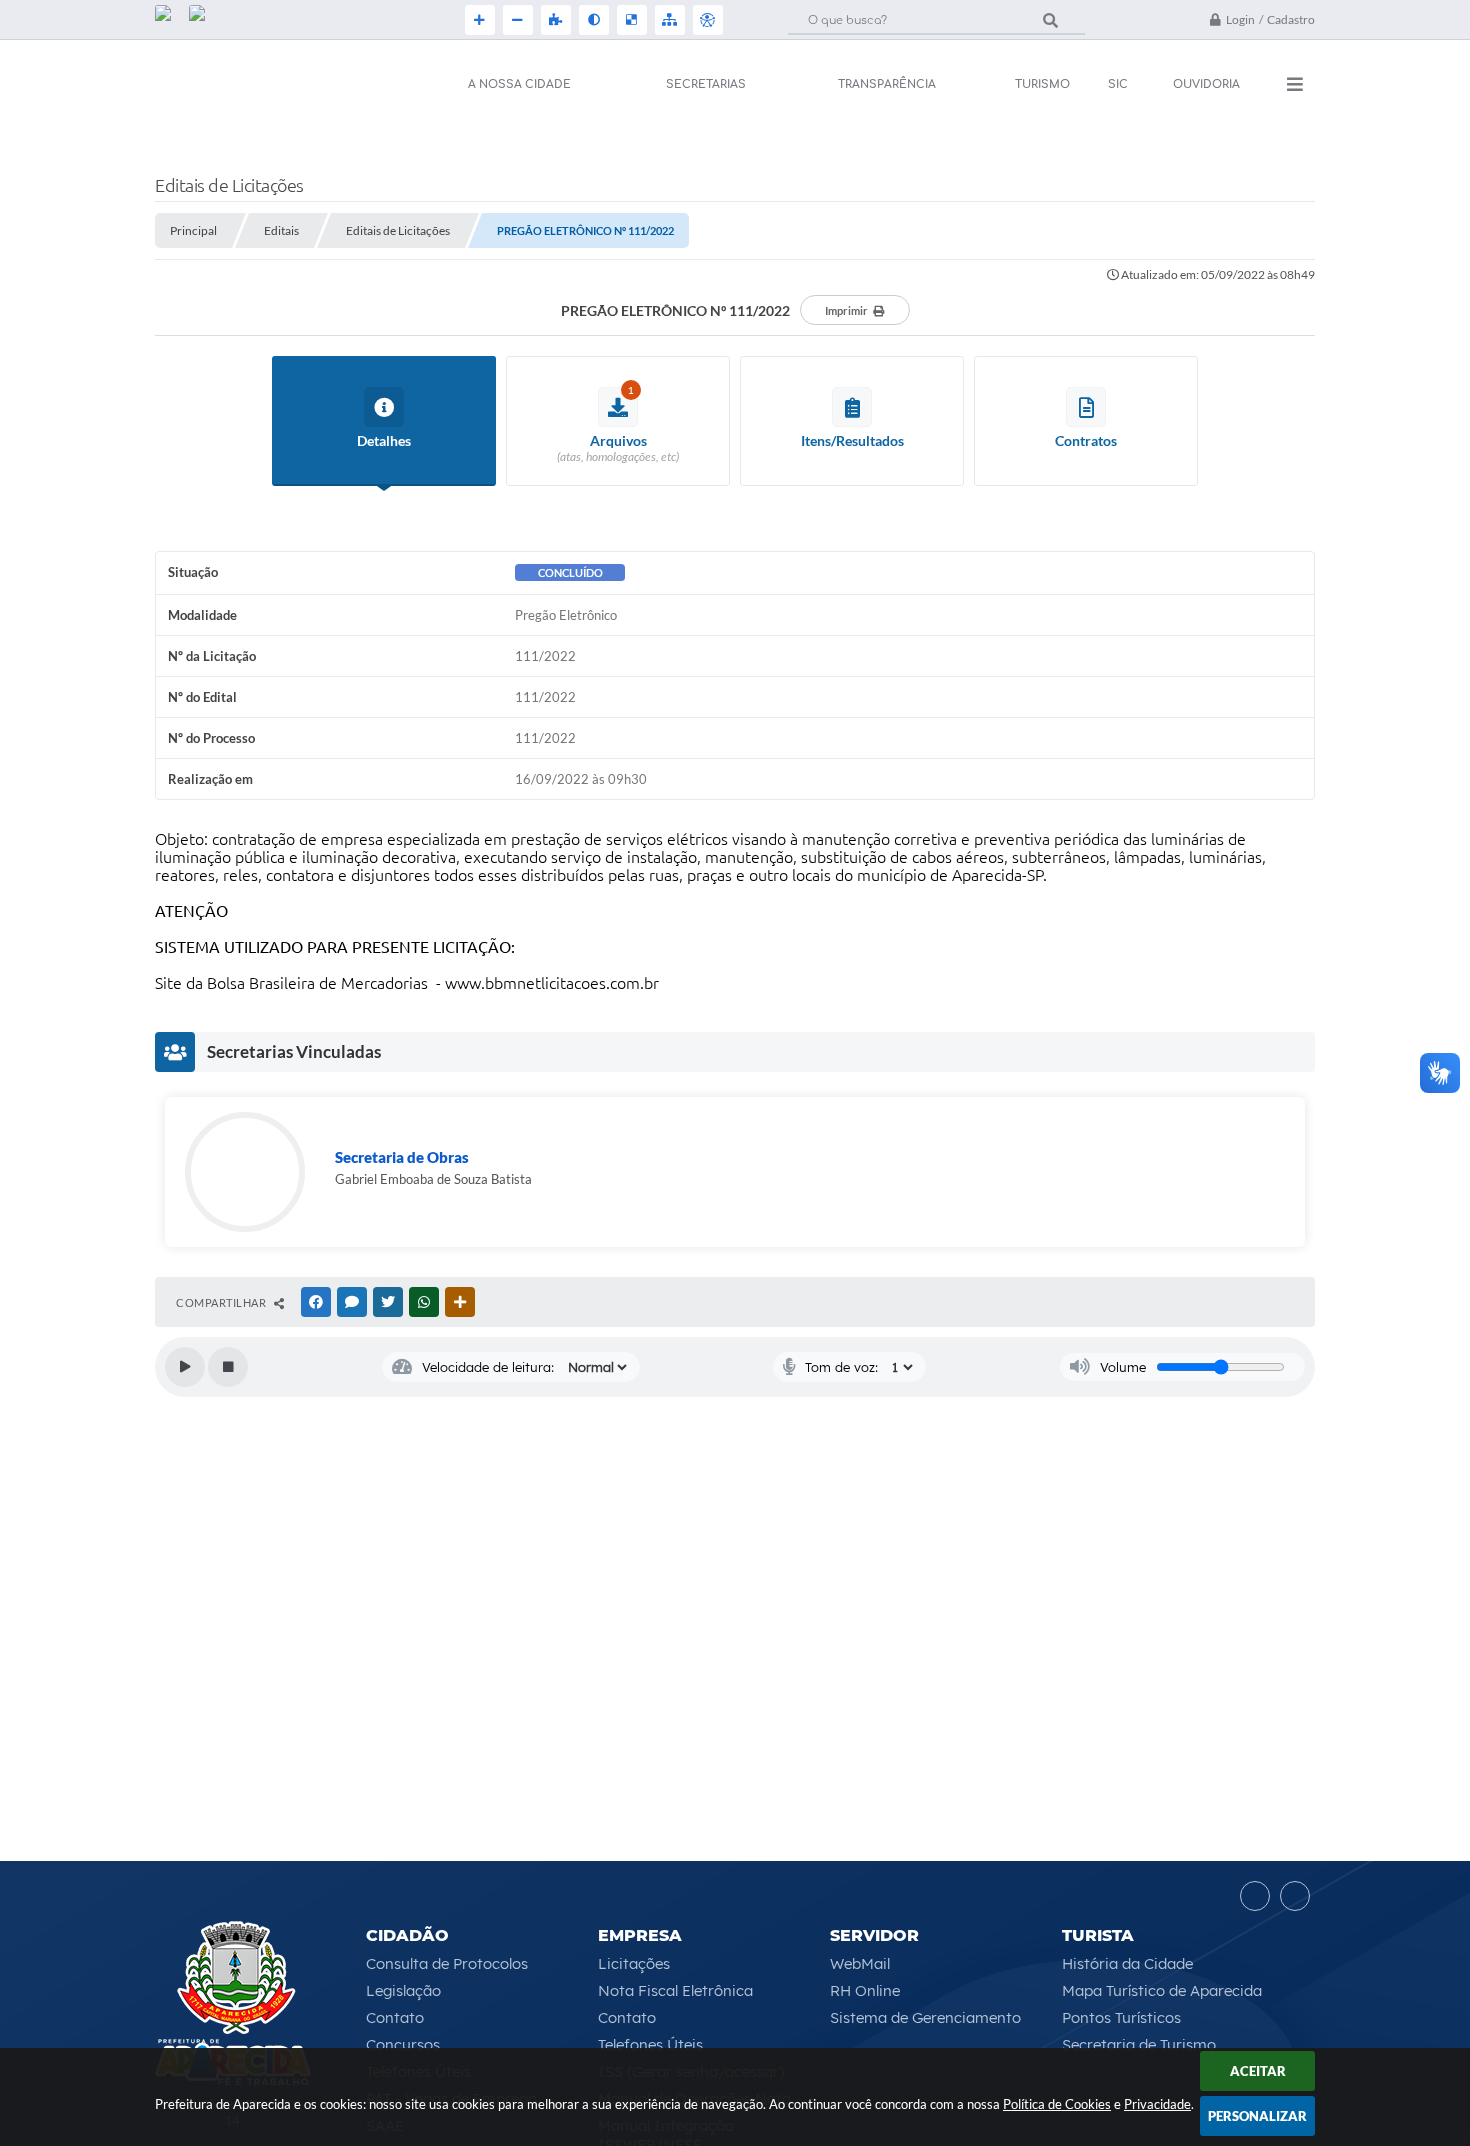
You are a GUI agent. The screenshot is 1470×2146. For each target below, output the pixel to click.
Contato (395, 2017)
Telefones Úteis (650, 2044)
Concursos (403, 2044)
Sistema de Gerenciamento (925, 2017)
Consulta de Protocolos (447, 1963)
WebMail (860, 1963)
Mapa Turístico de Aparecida (1162, 1990)
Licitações (634, 1963)
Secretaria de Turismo (1139, 2044)
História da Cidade (1127, 1963)
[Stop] (228, 1367)
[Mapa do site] (668, 20)
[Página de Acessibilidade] (706, 20)
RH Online (865, 1990)
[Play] (185, 1367)
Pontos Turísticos (1121, 2017)
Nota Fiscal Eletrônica (675, 1990)
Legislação (403, 1990)
